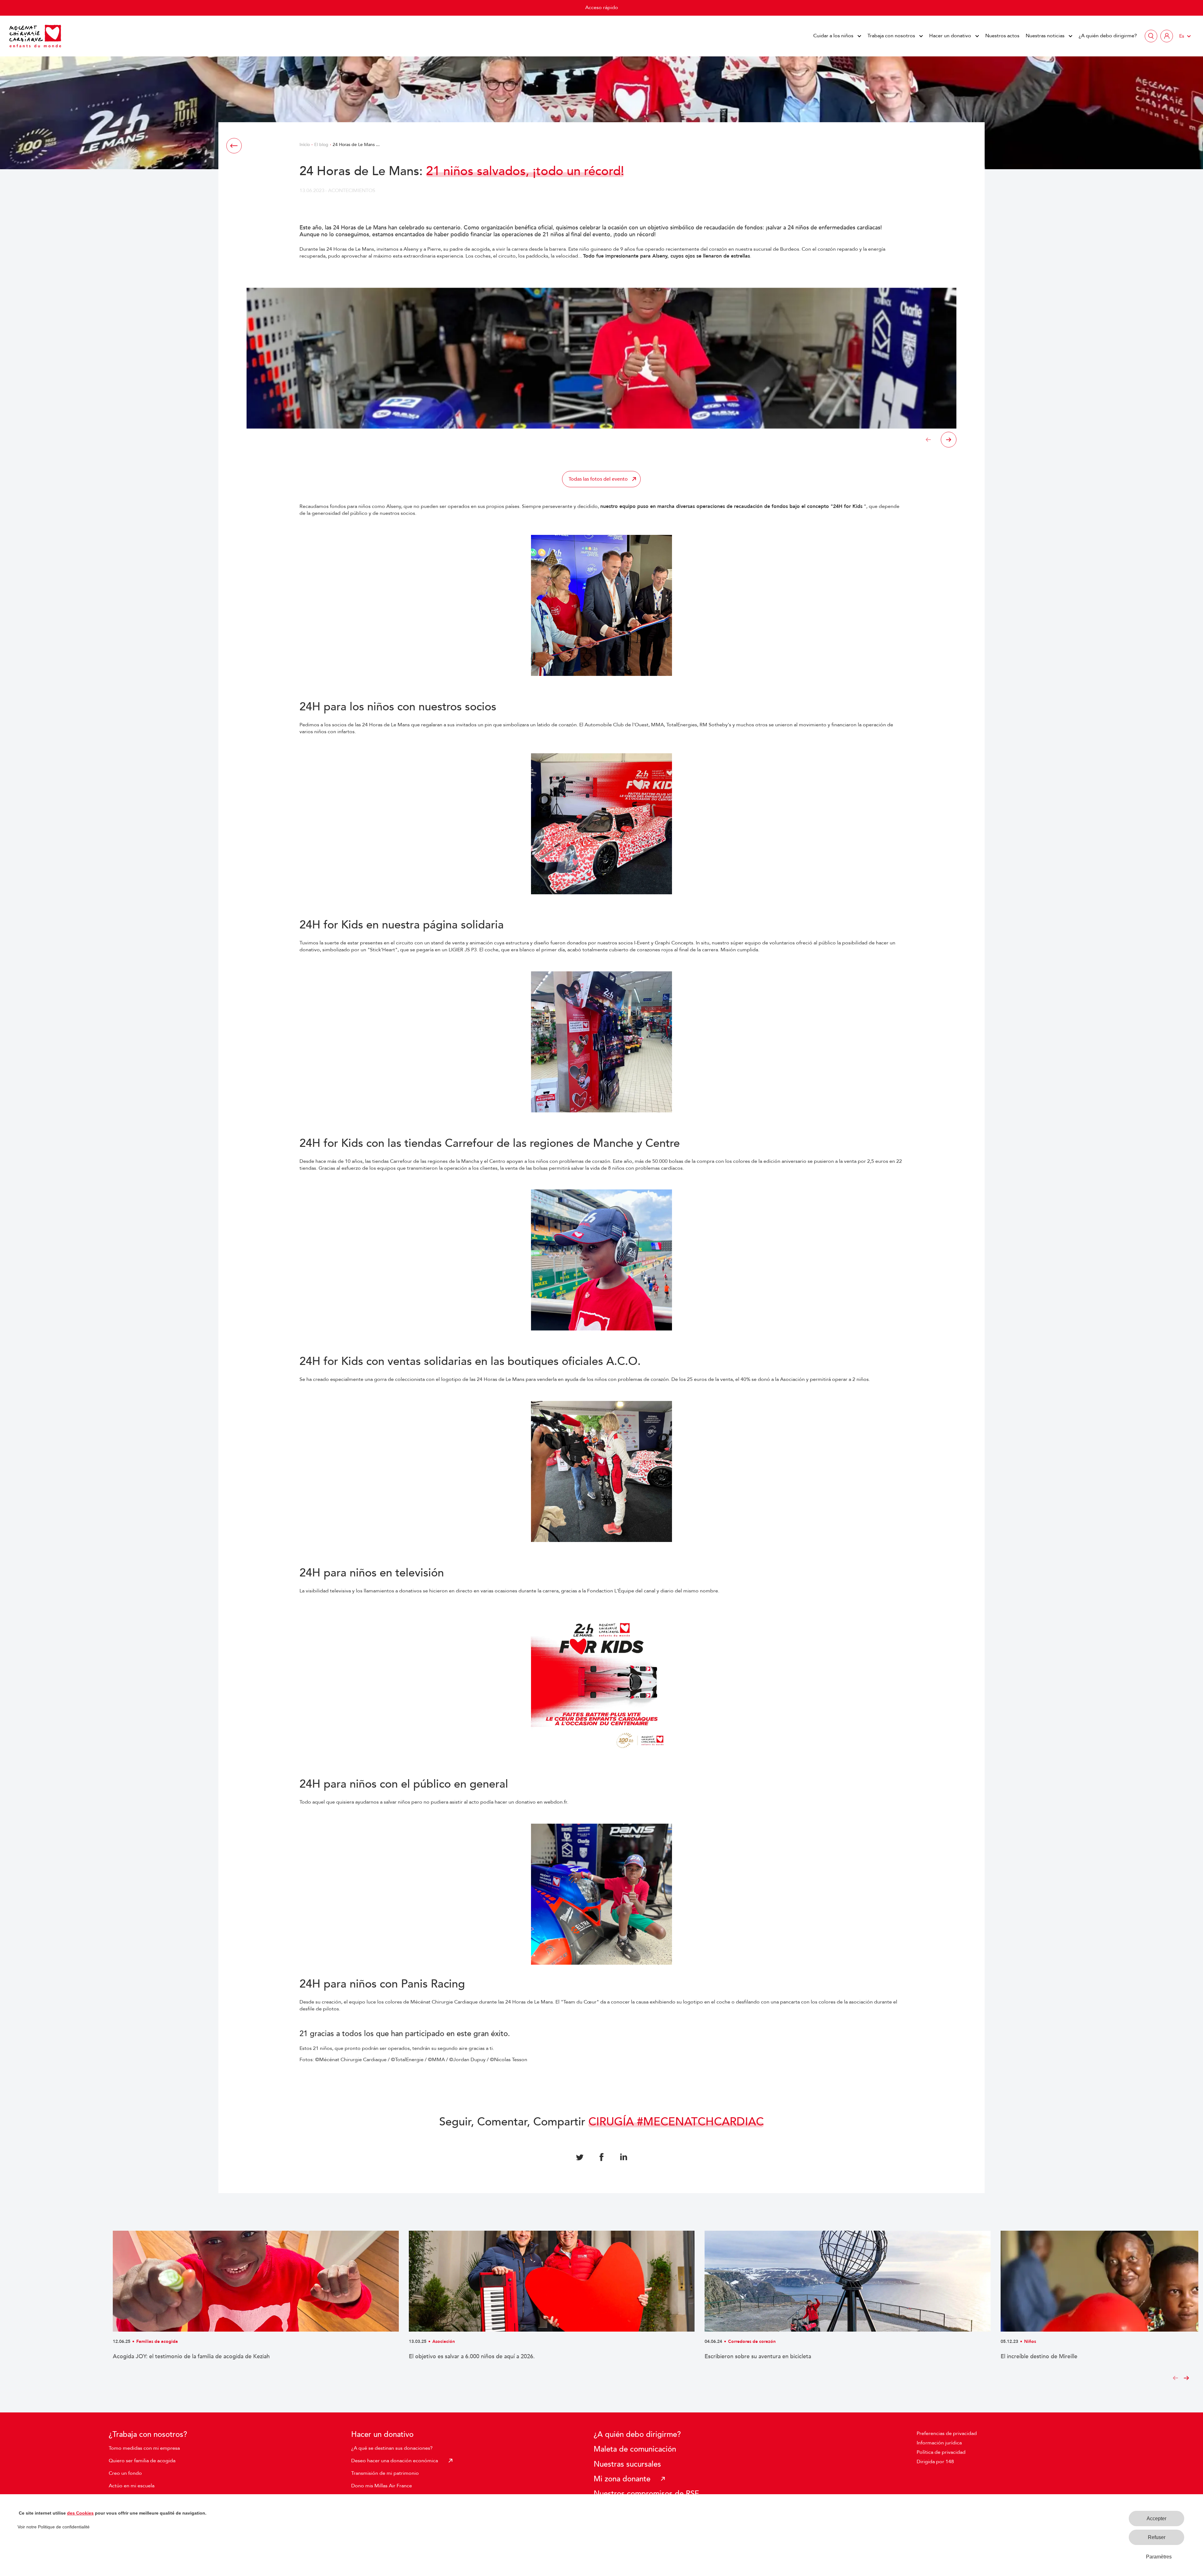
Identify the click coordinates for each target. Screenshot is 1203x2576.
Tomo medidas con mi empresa (144, 2448)
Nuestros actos (1002, 36)
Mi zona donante (622, 2479)
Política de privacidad (941, 2452)
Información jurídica (939, 2443)
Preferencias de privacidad (947, 2433)
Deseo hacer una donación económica (395, 2461)
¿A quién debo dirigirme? (1108, 36)
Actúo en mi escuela (132, 2486)
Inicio (305, 145)
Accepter (1156, 2519)
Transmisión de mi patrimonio (385, 2473)
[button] (928, 440)
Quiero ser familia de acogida (142, 2461)
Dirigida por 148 (935, 2462)
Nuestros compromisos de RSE (646, 2494)
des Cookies (80, 2513)
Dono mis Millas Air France (382, 2486)
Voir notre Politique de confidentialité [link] (54, 2527)
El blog (321, 145)
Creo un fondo (125, 2473)
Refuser (1157, 2537)
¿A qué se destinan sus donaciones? (392, 2448)
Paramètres (1159, 2557)
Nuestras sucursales (627, 2464)
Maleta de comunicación (635, 2449)
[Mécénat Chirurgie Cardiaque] (35, 36)
